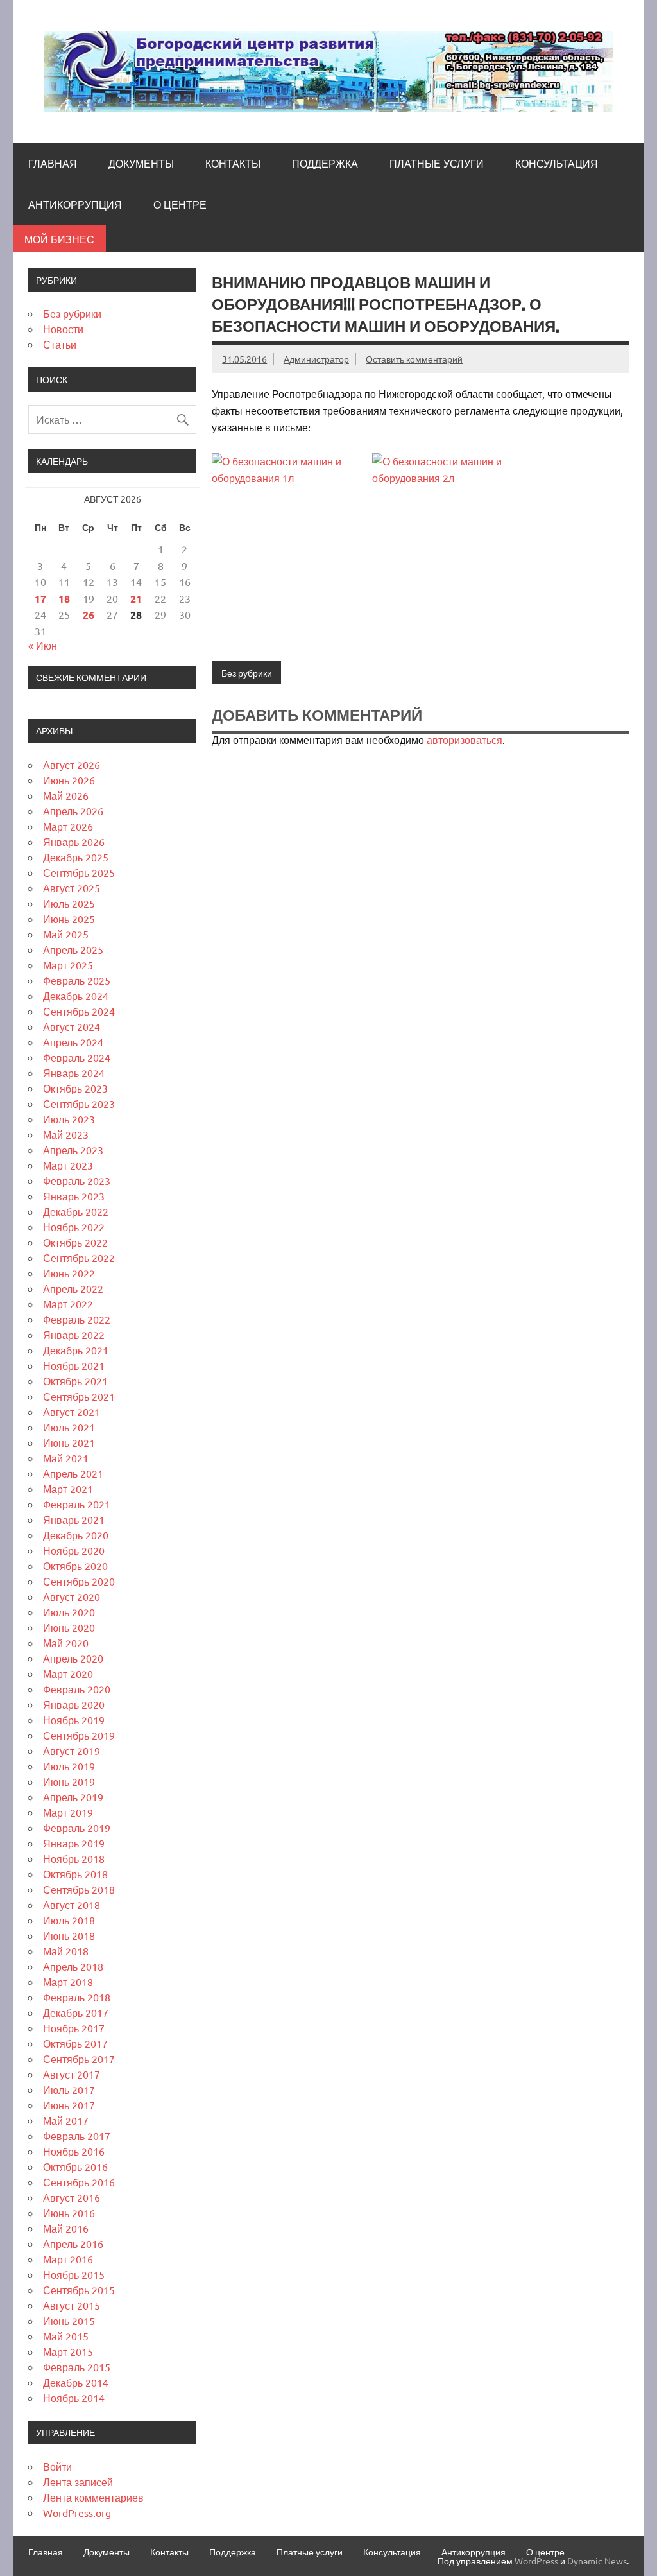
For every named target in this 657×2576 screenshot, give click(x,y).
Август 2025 (72, 888)
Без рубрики (247, 673)
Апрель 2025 (73, 949)
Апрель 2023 (73, 1150)
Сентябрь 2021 (79, 1396)
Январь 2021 (74, 1519)
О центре (180, 205)
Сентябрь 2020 (79, 1581)
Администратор (316, 359)
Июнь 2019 (69, 1781)
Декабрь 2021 (76, 1350)
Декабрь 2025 (76, 857)
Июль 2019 (69, 1766)
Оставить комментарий (414, 359)
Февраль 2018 (77, 1997)
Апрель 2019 (73, 1797)
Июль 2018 (69, 1920)
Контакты (233, 164)
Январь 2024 (74, 1073)
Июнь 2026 (69, 780)
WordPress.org (77, 2512)
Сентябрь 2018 (79, 1889)
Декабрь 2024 (76, 996)
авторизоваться (465, 739)
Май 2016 (66, 2228)
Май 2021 (66, 1458)
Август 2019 (72, 1750)
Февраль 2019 (77, 1828)
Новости (63, 329)
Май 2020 (66, 1643)
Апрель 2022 (73, 1288)
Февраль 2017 (77, 2136)
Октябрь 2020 (75, 1566)
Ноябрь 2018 (74, 1858)
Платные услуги (437, 164)
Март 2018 (68, 1982)
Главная (53, 164)
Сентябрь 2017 (79, 2059)
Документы (141, 164)
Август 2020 (72, 1596)
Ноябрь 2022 (74, 1227)
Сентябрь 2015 (79, 2290)
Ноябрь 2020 (74, 1550)
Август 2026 (72, 765)
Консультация (557, 164)
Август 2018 (72, 1905)
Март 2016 (68, 2259)
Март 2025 (68, 965)
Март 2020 (68, 1673)
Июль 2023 (69, 1119)
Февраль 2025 (77, 980)
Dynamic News (597, 2561)
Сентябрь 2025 (79, 872)
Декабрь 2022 (76, 1211)
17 (40, 599)
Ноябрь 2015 (74, 2274)
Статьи (60, 344)
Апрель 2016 (73, 2243)
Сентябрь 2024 (79, 1011)
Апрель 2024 (73, 1042)
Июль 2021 (69, 1427)
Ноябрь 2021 (74, 1365)
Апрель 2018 (73, 1966)
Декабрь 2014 (76, 2382)
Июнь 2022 (69, 1273)
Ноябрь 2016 (74, 2151)
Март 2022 (68, 1304)
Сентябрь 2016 (79, 2182)
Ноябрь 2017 (74, 2028)
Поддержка (325, 164)
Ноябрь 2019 (74, 1720)
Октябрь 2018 (75, 1874)
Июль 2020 (69, 1612)
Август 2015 (72, 2305)
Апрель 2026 (73, 811)
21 (136, 599)
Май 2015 (66, 2336)
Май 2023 (66, 1134)
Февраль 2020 (77, 1689)
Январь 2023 (74, 1196)
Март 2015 (68, 2351)
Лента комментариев (93, 2497)
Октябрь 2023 (75, 1088)
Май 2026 (66, 795)
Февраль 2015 (77, 2367)
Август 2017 (72, 2074)
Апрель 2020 (73, 1658)
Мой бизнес (59, 239)
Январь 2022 (74, 1335)
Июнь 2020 (69, 1627)
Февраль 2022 (77, 1319)
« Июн (43, 645)
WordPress (536, 2561)
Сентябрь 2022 (79, 1258)
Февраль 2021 (77, 1504)
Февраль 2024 (77, 1057)
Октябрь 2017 (75, 2043)
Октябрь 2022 (75, 1242)
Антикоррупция (75, 205)
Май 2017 (66, 2120)
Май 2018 (66, 1951)
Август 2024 (72, 1026)
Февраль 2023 (77, 1180)
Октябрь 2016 (75, 2166)
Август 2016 (72, 2197)
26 (89, 615)
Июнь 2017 (69, 2105)
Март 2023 (68, 1165)
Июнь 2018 (69, 1935)
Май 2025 (66, 934)
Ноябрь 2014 (74, 2398)
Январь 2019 (74, 1843)
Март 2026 (68, 826)
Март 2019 (68, 1812)
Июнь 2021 (69, 1442)
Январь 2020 (74, 1704)
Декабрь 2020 (76, 1535)
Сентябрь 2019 (79, 1735)
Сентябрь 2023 (79, 1103)
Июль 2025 (69, 903)
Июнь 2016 (69, 2213)
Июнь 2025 (69, 919)
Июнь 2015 (69, 2321)
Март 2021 (68, 1489)
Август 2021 (72, 1412)
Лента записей (78, 2482)
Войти (57, 2466)
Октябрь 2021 (75, 1381)
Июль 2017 (69, 2089)
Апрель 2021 (73, 1473)
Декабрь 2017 (76, 2012)
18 (64, 599)
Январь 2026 (74, 842)
